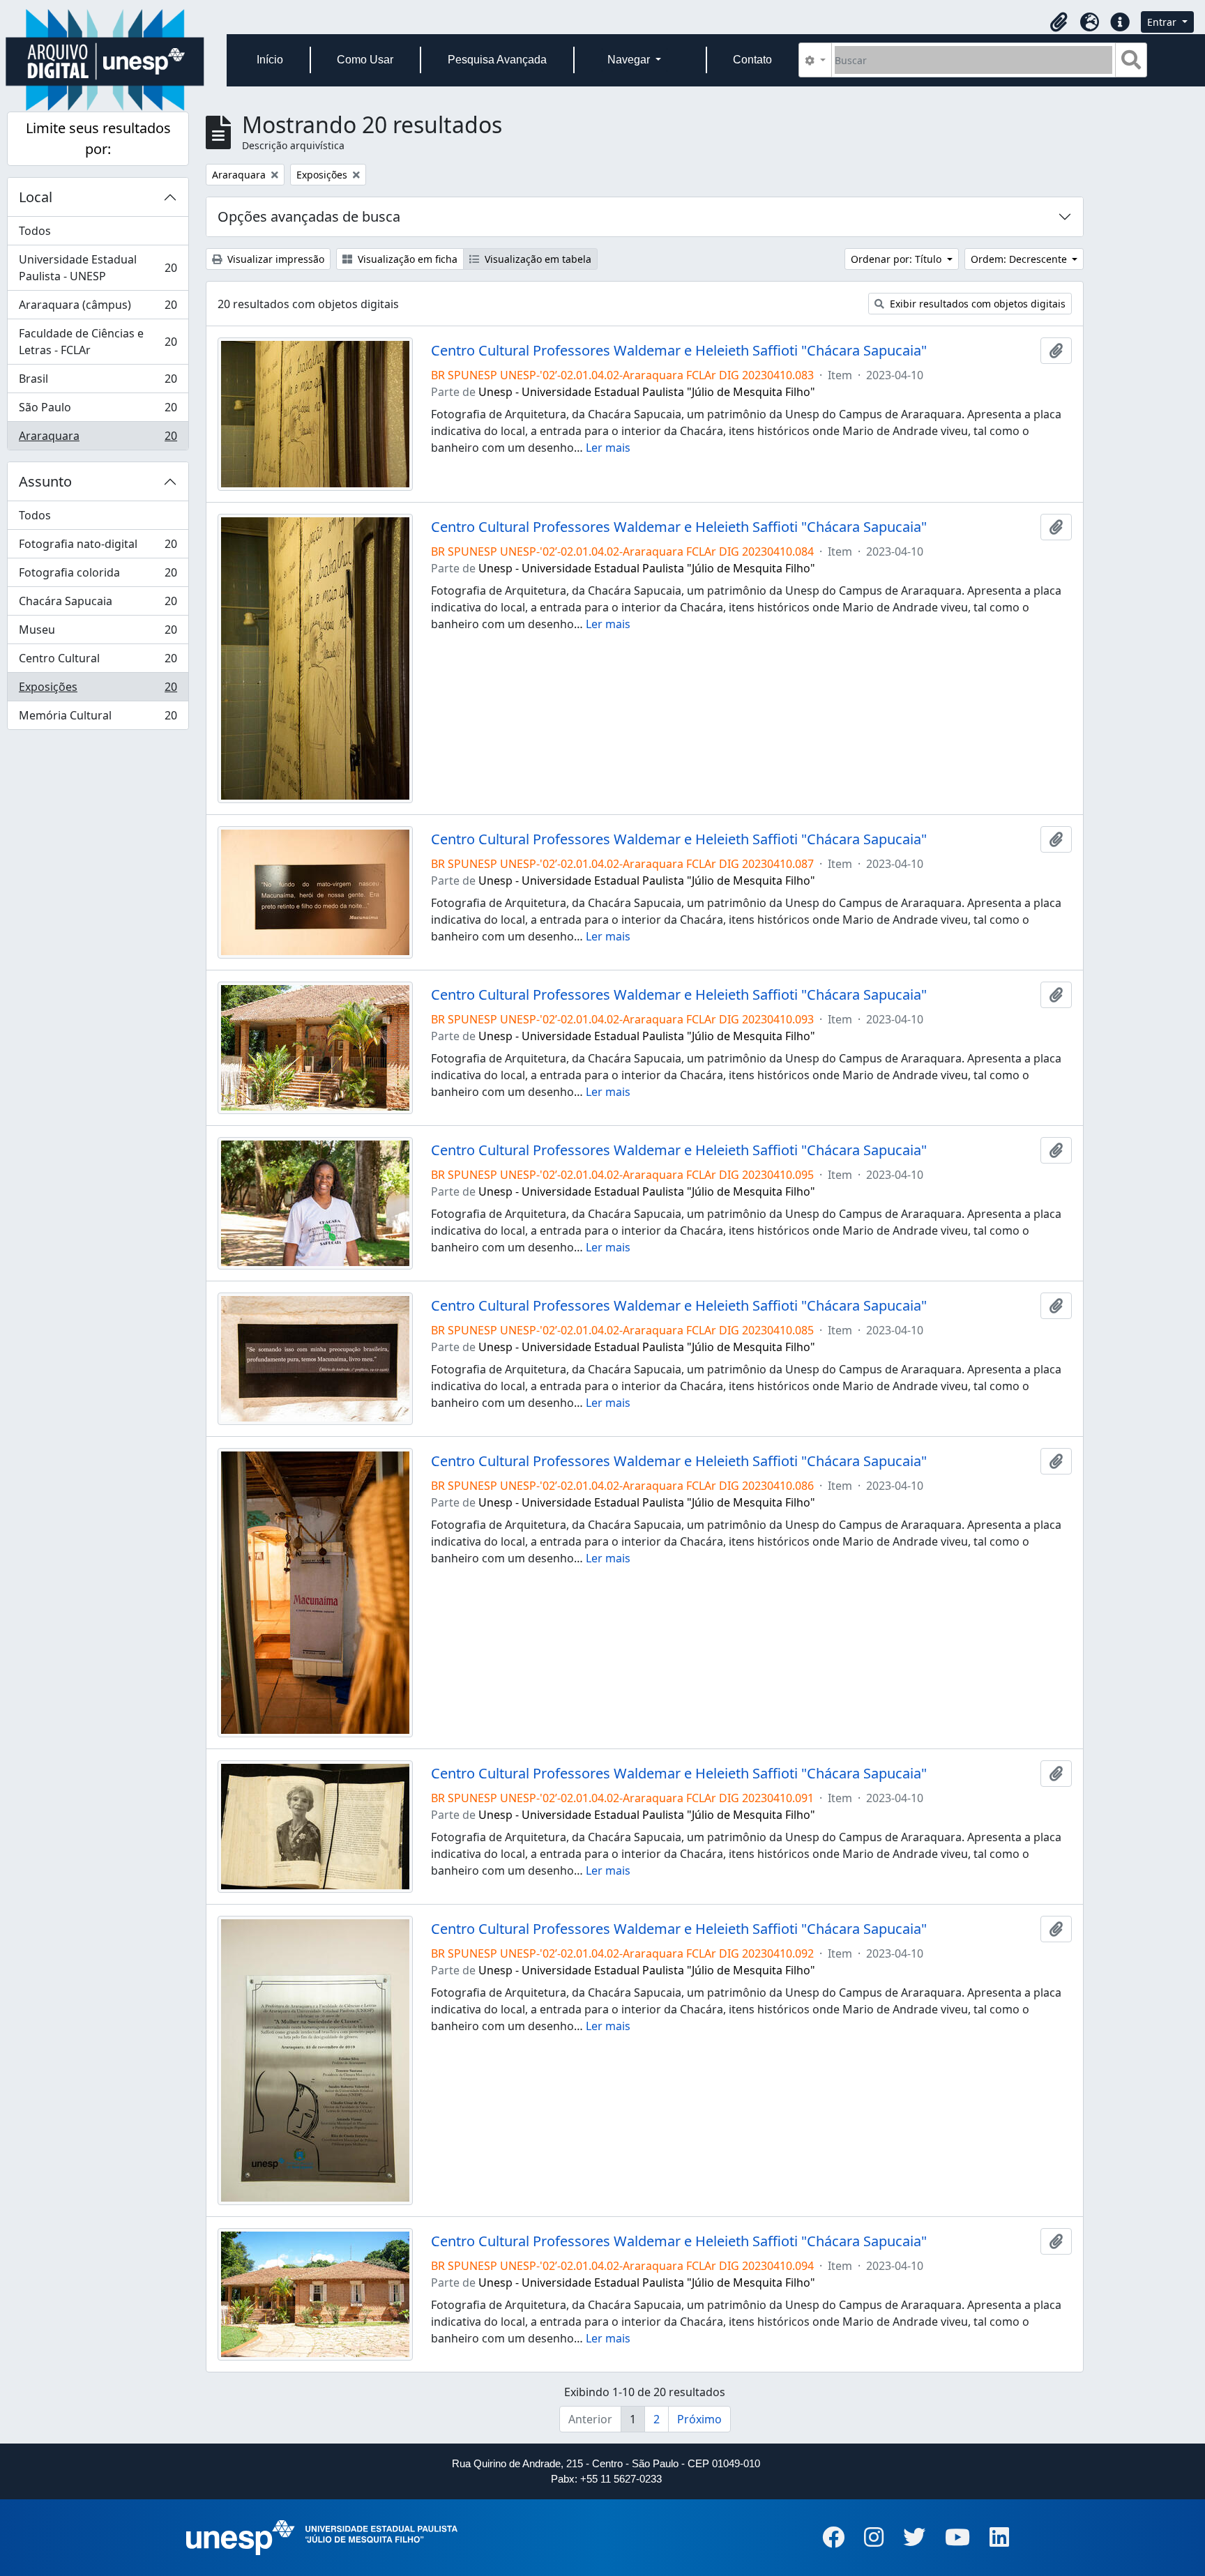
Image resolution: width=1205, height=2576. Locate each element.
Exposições (98, 690)
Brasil (98, 382)
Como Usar (365, 60)
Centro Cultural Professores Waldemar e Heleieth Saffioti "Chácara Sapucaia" (679, 351)
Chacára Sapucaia (98, 604)
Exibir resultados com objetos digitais (976, 304)
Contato (752, 60)
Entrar (1163, 22)
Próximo (699, 2419)
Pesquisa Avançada (497, 60)
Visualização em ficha (406, 259)
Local (36, 197)
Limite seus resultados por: (98, 138)
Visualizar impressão (274, 259)
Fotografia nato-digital (98, 547)
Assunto (45, 481)
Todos (35, 231)
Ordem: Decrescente (1020, 259)
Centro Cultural (98, 662)
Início (270, 60)
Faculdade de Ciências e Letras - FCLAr (98, 342)
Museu (98, 633)
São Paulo (98, 411)
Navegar (630, 60)
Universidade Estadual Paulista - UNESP (98, 268)
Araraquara (98, 439)
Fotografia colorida (98, 576)
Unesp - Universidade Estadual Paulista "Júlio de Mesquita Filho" (647, 392)
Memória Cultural (98, 718)
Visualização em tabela (537, 259)
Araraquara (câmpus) (98, 308)
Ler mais (608, 448)
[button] (1059, 22)
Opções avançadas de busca (309, 216)
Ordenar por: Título (897, 259)
